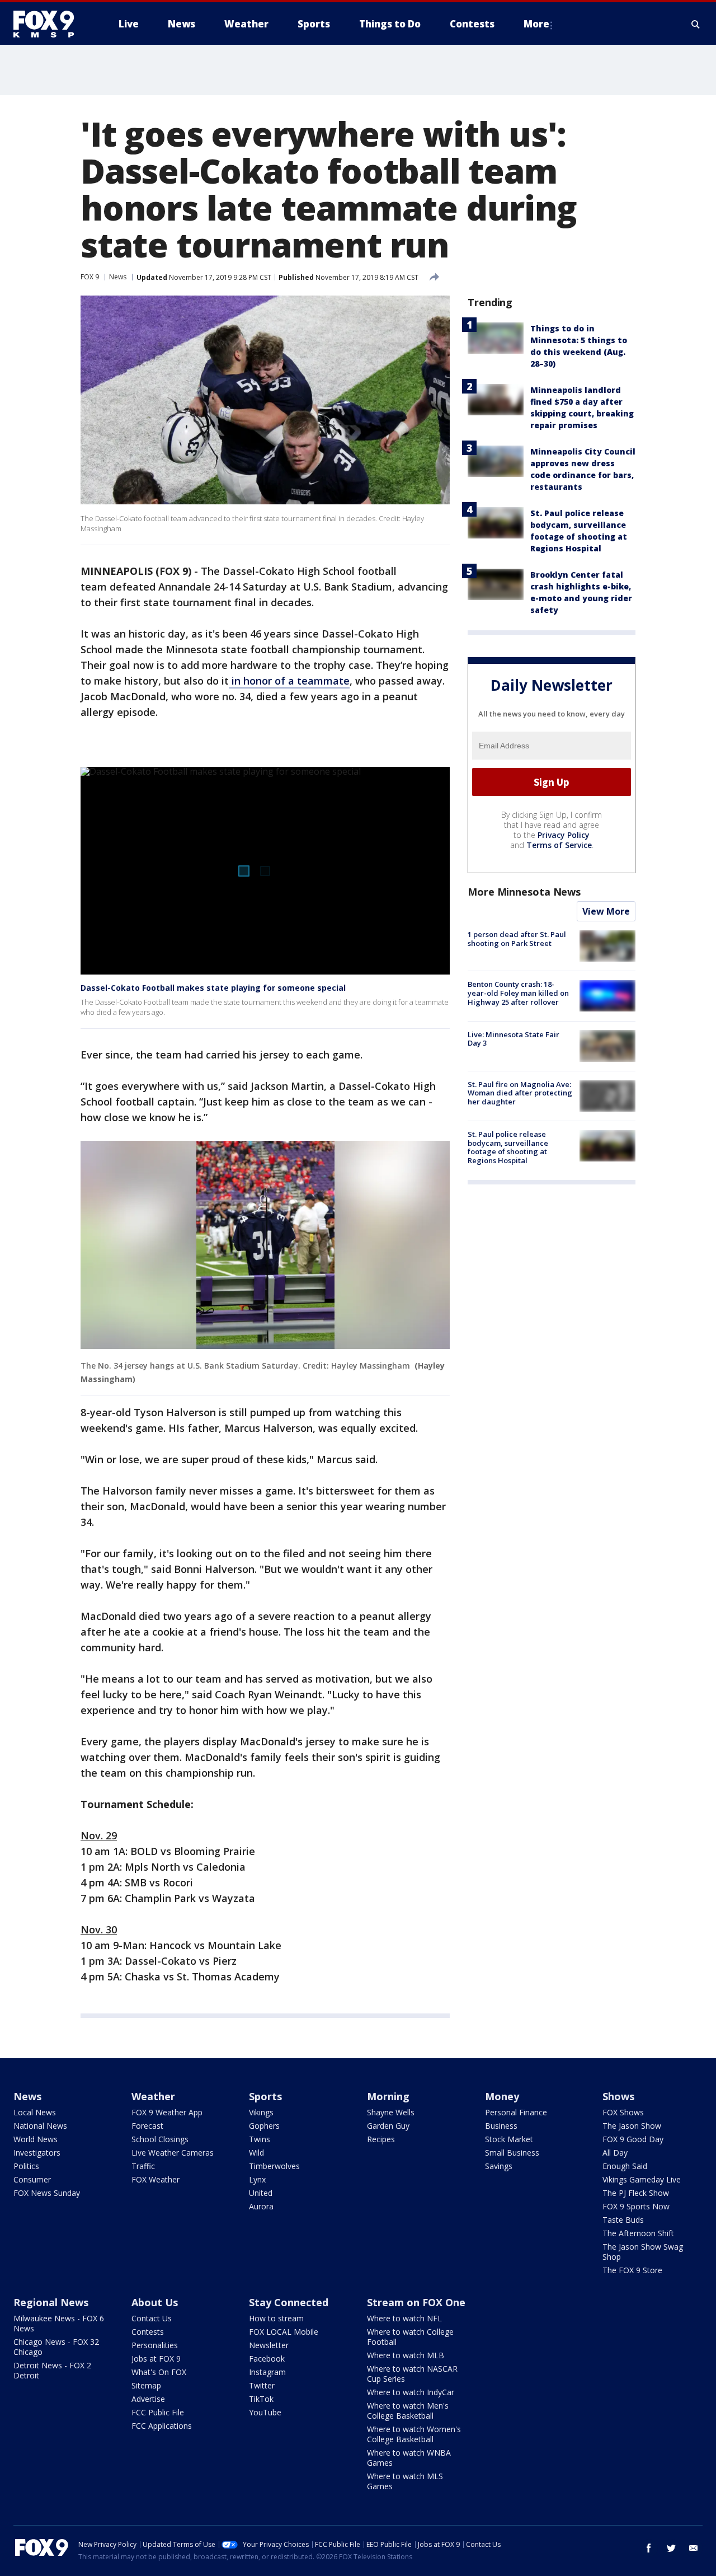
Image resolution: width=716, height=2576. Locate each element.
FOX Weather (156, 2179)
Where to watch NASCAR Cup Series (412, 2374)
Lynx (257, 2179)
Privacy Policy (564, 835)
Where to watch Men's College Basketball (408, 2411)
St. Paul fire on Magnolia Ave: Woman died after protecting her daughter (520, 1093)
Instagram (267, 2372)
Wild (256, 2153)
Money (502, 2096)
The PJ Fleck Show (636, 2193)
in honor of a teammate (289, 681)
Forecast (147, 2126)
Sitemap (146, 2385)
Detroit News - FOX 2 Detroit (52, 2370)
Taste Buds (623, 2220)
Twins (260, 2139)
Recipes (381, 2139)
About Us (155, 2302)
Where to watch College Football (410, 2337)
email (694, 2548)
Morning (388, 2096)
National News (40, 2126)
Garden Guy (388, 2126)
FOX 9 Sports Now (636, 2206)
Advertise (148, 2399)
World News (36, 2139)
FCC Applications (162, 2426)
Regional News (51, 2302)
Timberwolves (274, 2166)
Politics (26, 2166)
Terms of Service (559, 845)
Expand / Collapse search (696, 24)
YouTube (265, 2412)
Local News (35, 2112)
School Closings (160, 2139)
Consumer (32, 2179)
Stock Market (509, 2139)
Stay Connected (289, 2302)
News (118, 277)
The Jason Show (632, 2126)
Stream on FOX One (416, 2302)
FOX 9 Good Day (633, 2139)
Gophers (264, 2126)
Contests (148, 2332)
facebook (649, 2548)
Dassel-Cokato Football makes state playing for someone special (213, 988)
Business (501, 2126)
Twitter (262, 2385)
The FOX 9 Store (632, 2270)
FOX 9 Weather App (167, 2112)
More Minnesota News (524, 892)
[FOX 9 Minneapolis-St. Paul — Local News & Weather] (50, 24)
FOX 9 (90, 277)
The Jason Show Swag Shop (643, 2252)
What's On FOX (159, 2372)
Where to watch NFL (404, 2318)
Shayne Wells (391, 2112)
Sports (265, 2096)
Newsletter (269, 2345)
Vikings (261, 2112)
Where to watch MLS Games (405, 2481)
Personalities (155, 2345)
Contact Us (152, 2318)
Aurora (261, 2206)
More (536, 24)
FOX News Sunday (47, 2193)
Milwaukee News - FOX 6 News (59, 2323)
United (261, 2193)
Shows (618, 2096)
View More (606, 911)
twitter (671, 2548)
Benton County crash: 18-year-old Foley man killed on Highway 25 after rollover (518, 993)
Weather (153, 2096)
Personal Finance (516, 2112)
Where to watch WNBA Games (409, 2458)
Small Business (512, 2153)
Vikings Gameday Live (642, 2179)
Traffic (143, 2166)
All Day (615, 2153)
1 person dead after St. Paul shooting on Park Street (517, 939)
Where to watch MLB (406, 2355)
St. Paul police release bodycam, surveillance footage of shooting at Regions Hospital (508, 1147)
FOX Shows (623, 2112)
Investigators (37, 2153)
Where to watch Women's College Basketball (414, 2434)
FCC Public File (158, 2412)
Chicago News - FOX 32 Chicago (56, 2347)
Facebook (267, 2359)
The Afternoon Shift (638, 2233)
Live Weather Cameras (173, 2153)
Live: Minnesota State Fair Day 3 (514, 1038)
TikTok (261, 2399)
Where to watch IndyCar (411, 2392)
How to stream (276, 2318)
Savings (499, 2166)
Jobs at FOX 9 (156, 2359)
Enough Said (625, 2166)
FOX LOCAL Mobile (284, 2332)
